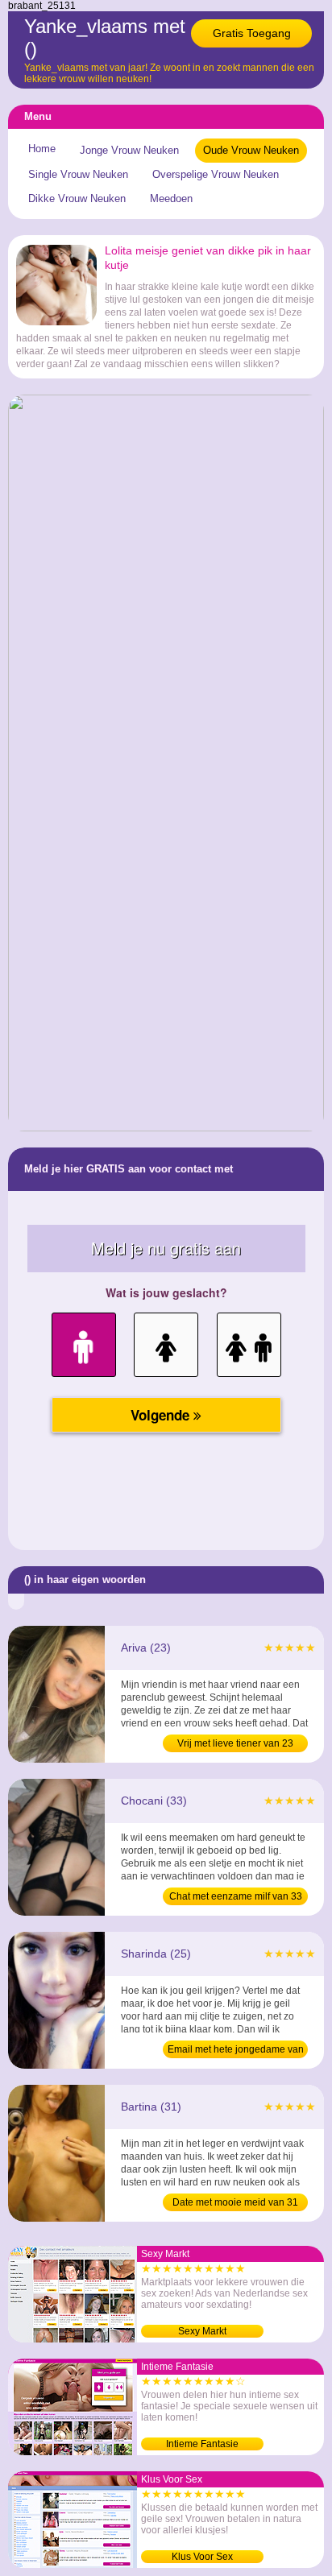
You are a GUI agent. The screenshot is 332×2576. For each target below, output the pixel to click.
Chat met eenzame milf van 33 (236, 1896)
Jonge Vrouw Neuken (129, 150)
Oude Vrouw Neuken (251, 150)
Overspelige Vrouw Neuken (216, 174)
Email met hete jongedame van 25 (236, 2051)
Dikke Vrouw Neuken (77, 198)
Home (42, 149)
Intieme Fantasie (202, 2444)
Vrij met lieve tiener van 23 (235, 1743)
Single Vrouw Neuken (78, 174)
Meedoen (171, 198)
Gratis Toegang (252, 33)
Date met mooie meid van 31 (235, 2202)
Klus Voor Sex (202, 2557)
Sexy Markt (202, 2331)
